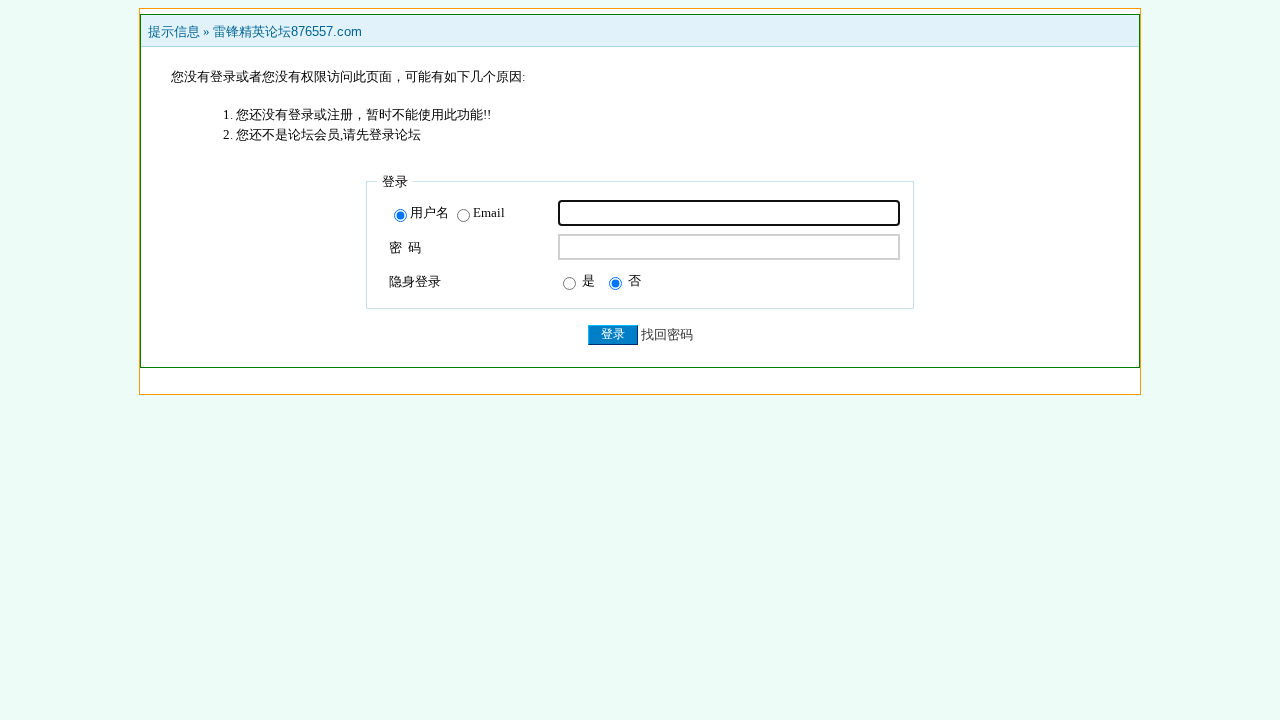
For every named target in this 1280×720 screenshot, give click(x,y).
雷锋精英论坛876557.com (287, 31)
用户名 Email (457, 212)
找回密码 (667, 334)
